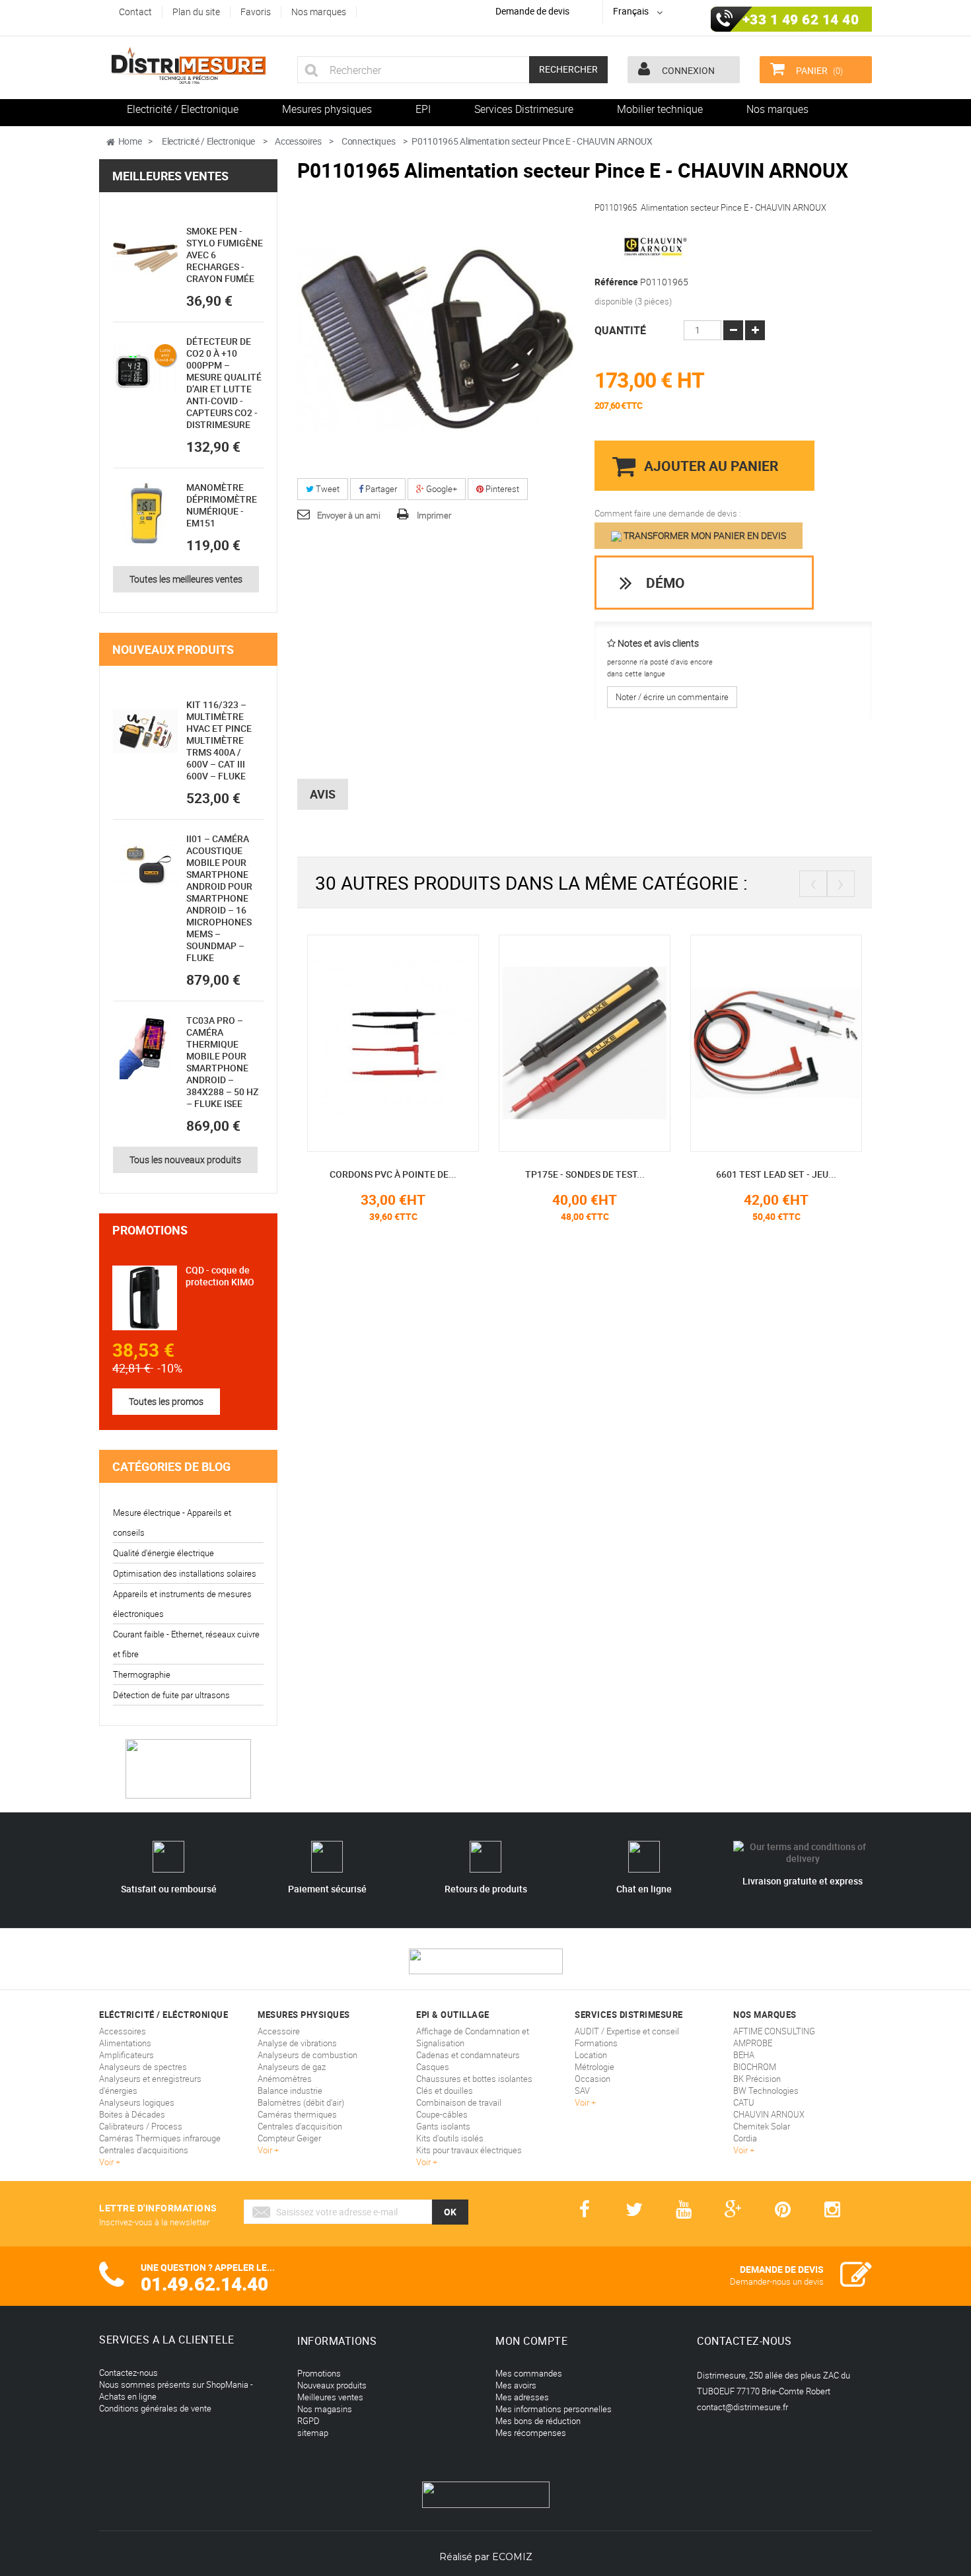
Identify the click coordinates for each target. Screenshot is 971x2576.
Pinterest (501, 489)
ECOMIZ (512, 2557)
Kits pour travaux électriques (469, 2150)
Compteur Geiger (289, 2138)
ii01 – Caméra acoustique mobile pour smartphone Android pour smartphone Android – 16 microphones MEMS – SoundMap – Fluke (219, 898)
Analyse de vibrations (297, 2043)
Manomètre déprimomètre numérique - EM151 (222, 505)
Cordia (745, 2138)
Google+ (441, 489)
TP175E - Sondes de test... (461, 1174)
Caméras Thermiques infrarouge (160, 2138)
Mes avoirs (516, 2385)
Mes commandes (529, 2373)
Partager (380, 489)
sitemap (313, 2433)
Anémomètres (285, 2079)
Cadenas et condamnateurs (468, 2055)
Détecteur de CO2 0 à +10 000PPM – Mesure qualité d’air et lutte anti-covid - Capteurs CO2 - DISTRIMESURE (224, 383)
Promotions (150, 1230)
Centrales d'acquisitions (144, 2150)
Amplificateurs (126, 2055)
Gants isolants (443, 2126)
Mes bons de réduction (538, 2421)
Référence (616, 282)
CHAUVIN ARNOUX (769, 2114)
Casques (433, 2067)
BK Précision (757, 2079)
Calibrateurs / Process (141, 2126)
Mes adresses (522, 2397)
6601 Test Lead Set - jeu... (653, 1174)
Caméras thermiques (297, 2114)
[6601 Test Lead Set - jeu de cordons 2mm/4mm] (653, 1042)
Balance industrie (290, 2091)
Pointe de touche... (844, 1174)
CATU (744, 2102)
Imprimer (434, 515)
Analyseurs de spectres (143, 2067)
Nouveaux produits (173, 649)
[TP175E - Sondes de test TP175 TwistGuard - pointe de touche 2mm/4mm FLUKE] (461, 1042)
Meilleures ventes (170, 176)
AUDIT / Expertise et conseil (627, 2031)
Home (130, 141)
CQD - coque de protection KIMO (220, 1276)
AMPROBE (753, 2043)
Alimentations (125, 2043)
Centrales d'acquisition (300, 2126)
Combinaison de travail (459, 2102)
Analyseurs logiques (137, 2102)
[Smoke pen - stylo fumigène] (145, 258)
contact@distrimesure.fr (742, 2407)
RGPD (308, 2421)
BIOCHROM (755, 2067)
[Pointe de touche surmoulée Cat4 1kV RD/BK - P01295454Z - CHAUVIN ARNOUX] (844, 1042)
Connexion (687, 70)
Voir (107, 2162)
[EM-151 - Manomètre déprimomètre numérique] (145, 514)
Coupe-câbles (442, 2114)
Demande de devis (532, 11)
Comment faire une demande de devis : (668, 513)
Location (591, 2055)
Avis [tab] (323, 794)
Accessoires (123, 2031)
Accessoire (279, 2031)
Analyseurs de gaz (292, 2067)
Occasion (593, 2079)
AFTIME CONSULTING (774, 2031)
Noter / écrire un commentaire (672, 697)
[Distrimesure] (188, 66)
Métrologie (594, 2067)
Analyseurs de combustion (307, 2055)
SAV (582, 2091)
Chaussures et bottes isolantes (474, 2079)
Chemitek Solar (762, 2126)
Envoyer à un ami (349, 515)
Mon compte (531, 2341)
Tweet (327, 489)
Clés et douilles (445, 2091)
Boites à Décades (132, 2114)
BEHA (744, 2055)
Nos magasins (325, 2409)
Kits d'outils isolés (450, 2138)
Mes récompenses (531, 2433)
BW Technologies (766, 2091)
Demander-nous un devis (777, 2281)
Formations (596, 2043)
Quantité (620, 330)
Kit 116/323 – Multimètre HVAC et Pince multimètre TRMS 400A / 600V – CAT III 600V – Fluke (219, 740)
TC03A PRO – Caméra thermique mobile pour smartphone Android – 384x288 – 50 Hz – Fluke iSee (222, 1062)
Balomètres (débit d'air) (301, 2102)
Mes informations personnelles (554, 2409)
